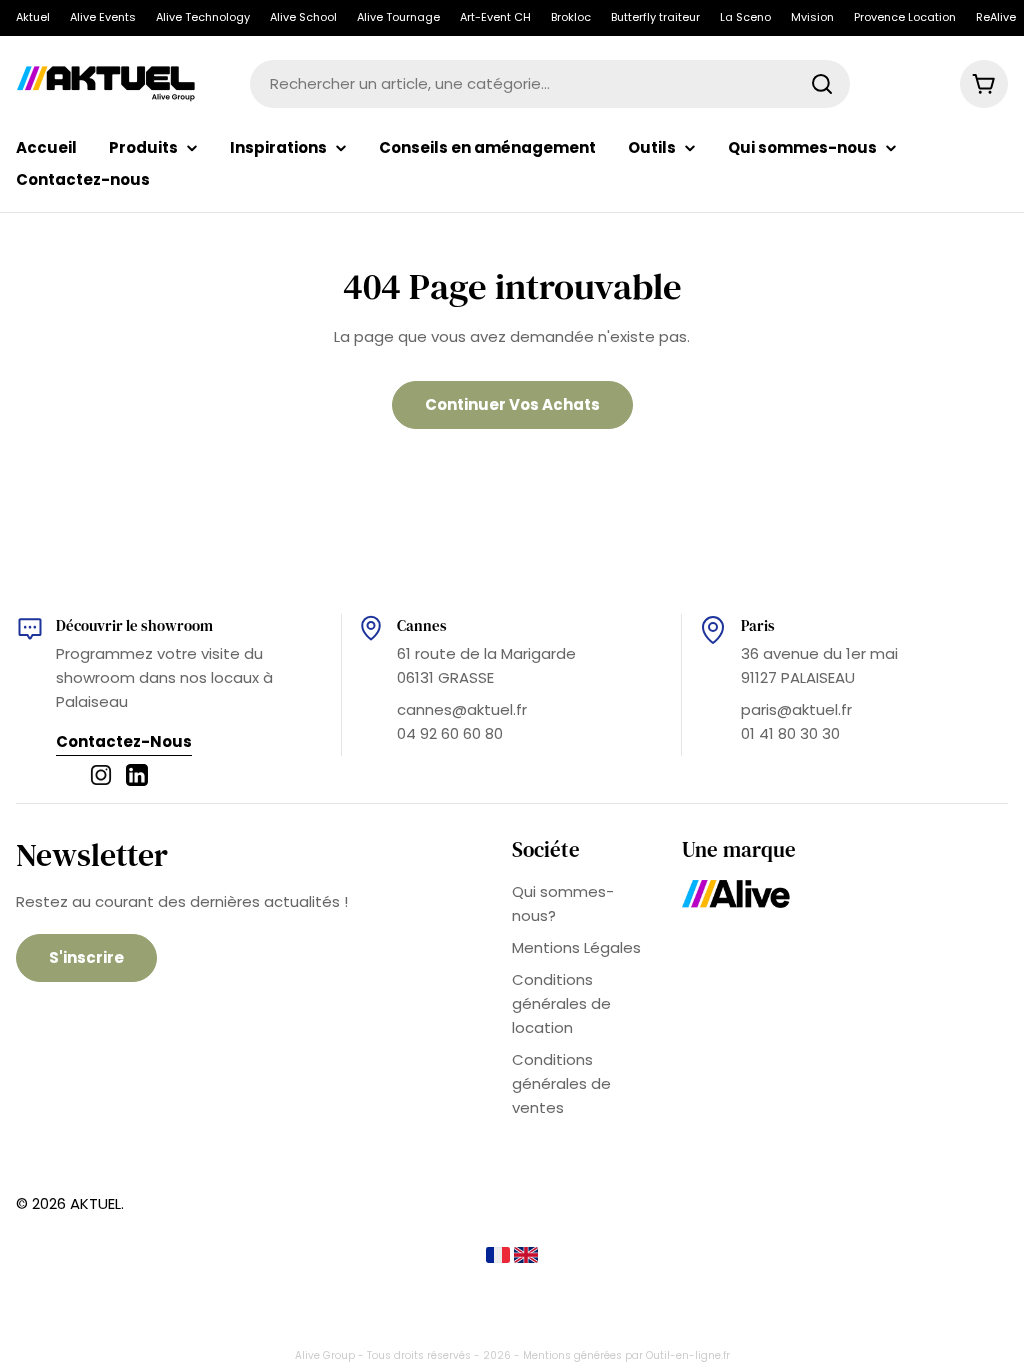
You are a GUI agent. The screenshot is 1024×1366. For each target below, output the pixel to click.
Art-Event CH (495, 17)
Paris (758, 625)
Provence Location (905, 17)
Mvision (812, 17)
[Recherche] (822, 84)
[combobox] (550, 84)
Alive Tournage (398, 17)
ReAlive (996, 17)
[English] (526, 1257)
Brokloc (571, 17)
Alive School (303, 17)
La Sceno (745, 17)
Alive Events (103, 17)
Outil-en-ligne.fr (688, 1355)
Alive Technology (203, 17)
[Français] (500, 1257)
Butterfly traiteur (655, 17)
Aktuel (33, 17)
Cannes (422, 625)
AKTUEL (95, 1203)
